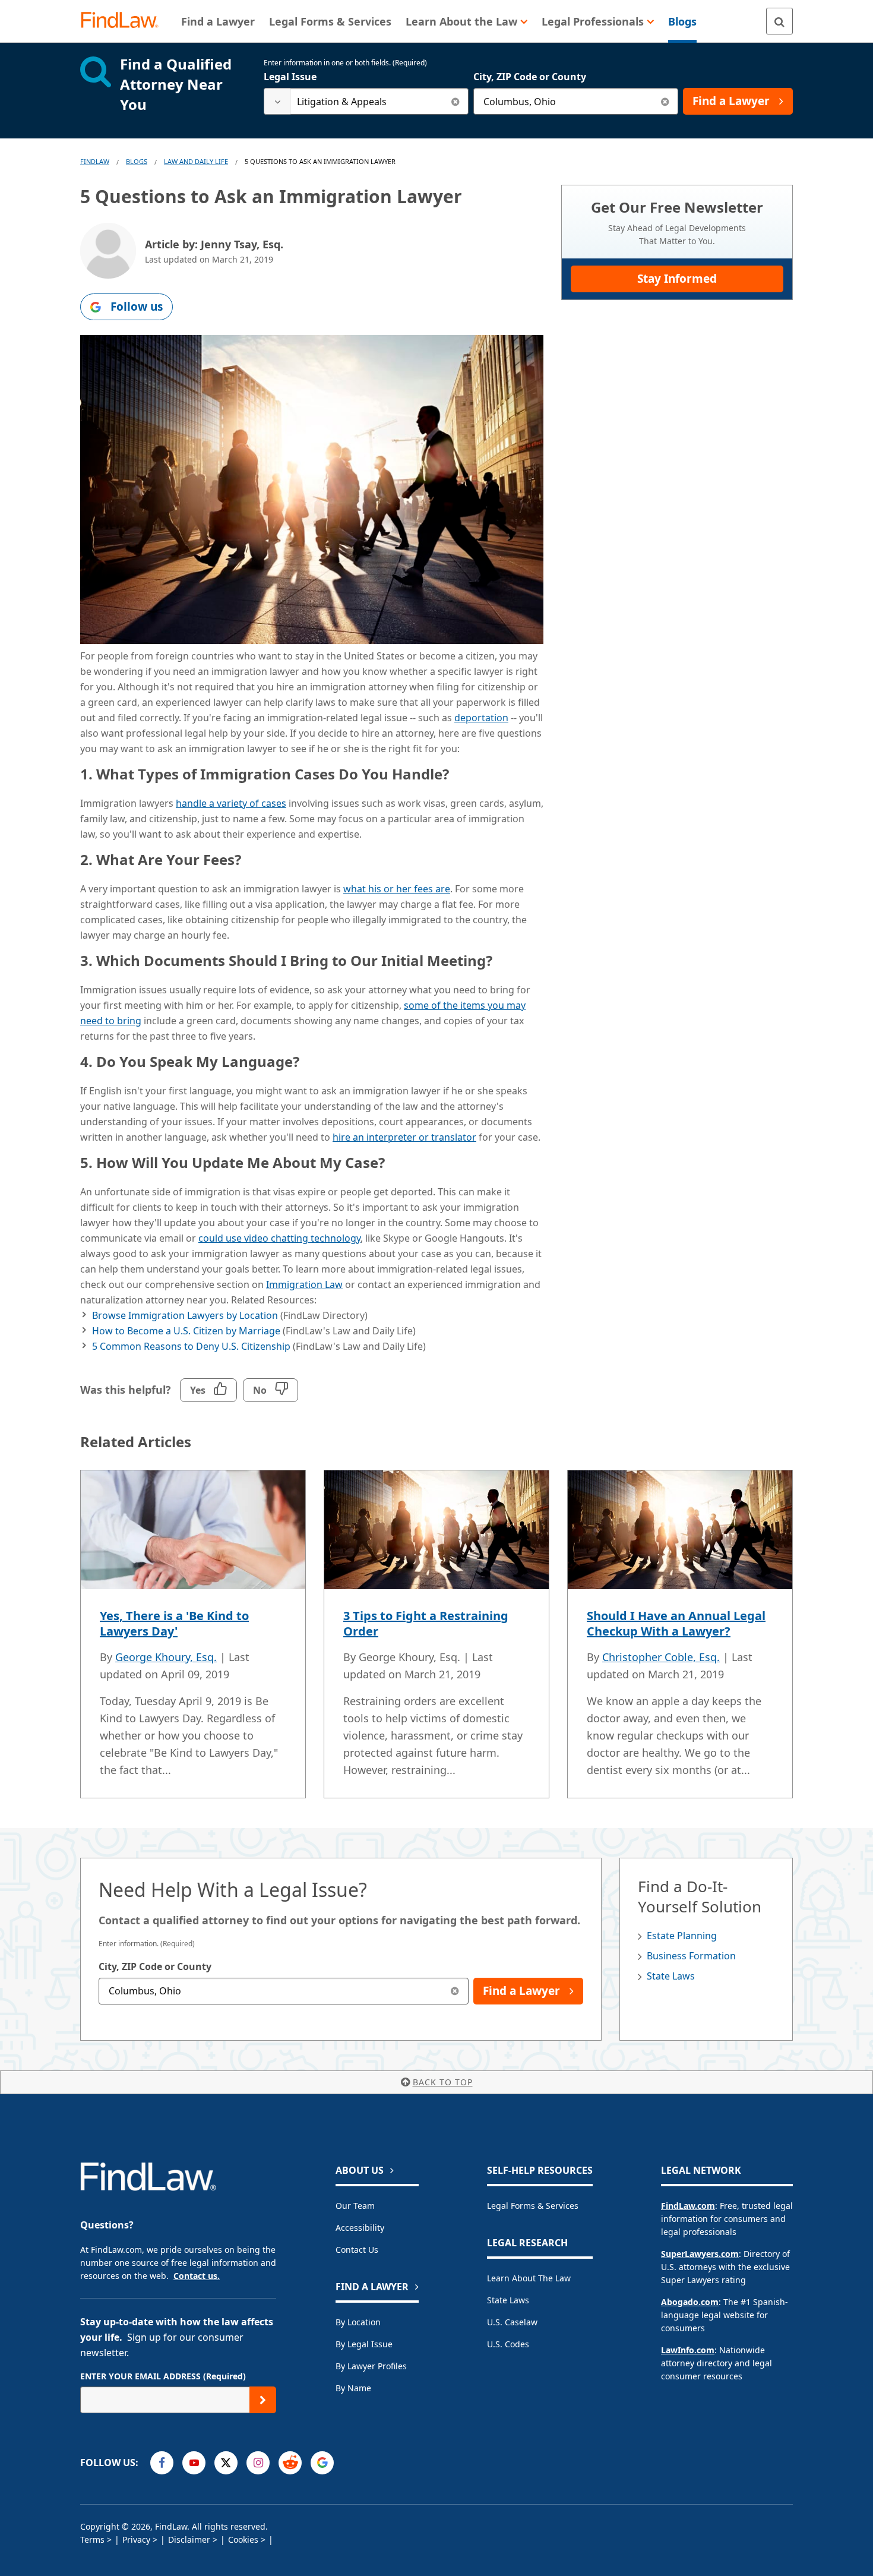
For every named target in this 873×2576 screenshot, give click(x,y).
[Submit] (263, 2400)
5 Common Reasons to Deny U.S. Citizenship (191, 1346)
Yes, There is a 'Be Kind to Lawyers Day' (174, 1623)
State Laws (671, 1976)
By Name (353, 2388)
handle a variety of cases (231, 803)
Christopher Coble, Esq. (661, 1657)
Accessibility (360, 2228)
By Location (358, 2322)
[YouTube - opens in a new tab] (194, 2463)
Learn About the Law (529, 2278)
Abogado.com (690, 2302)
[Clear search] (455, 101)
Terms (92, 2539)
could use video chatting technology (279, 1238)
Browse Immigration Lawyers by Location (185, 1315)
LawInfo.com (688, 2350)
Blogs (137, 161)
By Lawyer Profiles (371, 2366)
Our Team (355, 2206)
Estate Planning (682, 1936)
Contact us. (197, 2276)
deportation (481, 718)
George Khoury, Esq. (166, 1657)
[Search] (779, 21)
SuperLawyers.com (700, 2254)
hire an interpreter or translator (404, 1137)
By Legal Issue (364, 2344)
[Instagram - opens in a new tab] (258, 2463)
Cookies (243, 2539)
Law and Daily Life (196, 161)
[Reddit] (290, 2463)
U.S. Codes (508, 2344)
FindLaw (95, 161)
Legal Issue (290, 77)
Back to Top (443, 2082)
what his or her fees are (397, 889)
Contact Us (357, 2250)
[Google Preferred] (322, 2463)
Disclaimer (189, 2539)
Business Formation (691, 1956)
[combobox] (366, 101)
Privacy (136, 2539)
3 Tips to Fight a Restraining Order (426, 1623)
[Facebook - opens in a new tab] (162, 2463)
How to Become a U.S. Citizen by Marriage (186, 1331)
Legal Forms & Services (533, 2206)
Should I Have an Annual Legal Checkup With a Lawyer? (676, 1623)
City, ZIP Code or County (530, 77)
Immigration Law (304, 1284)
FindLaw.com (688, 2206)
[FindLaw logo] (124, 21)
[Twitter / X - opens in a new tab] (226, 2463)
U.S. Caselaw (512, 2322)
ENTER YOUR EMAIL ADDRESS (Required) (163, 2376)
